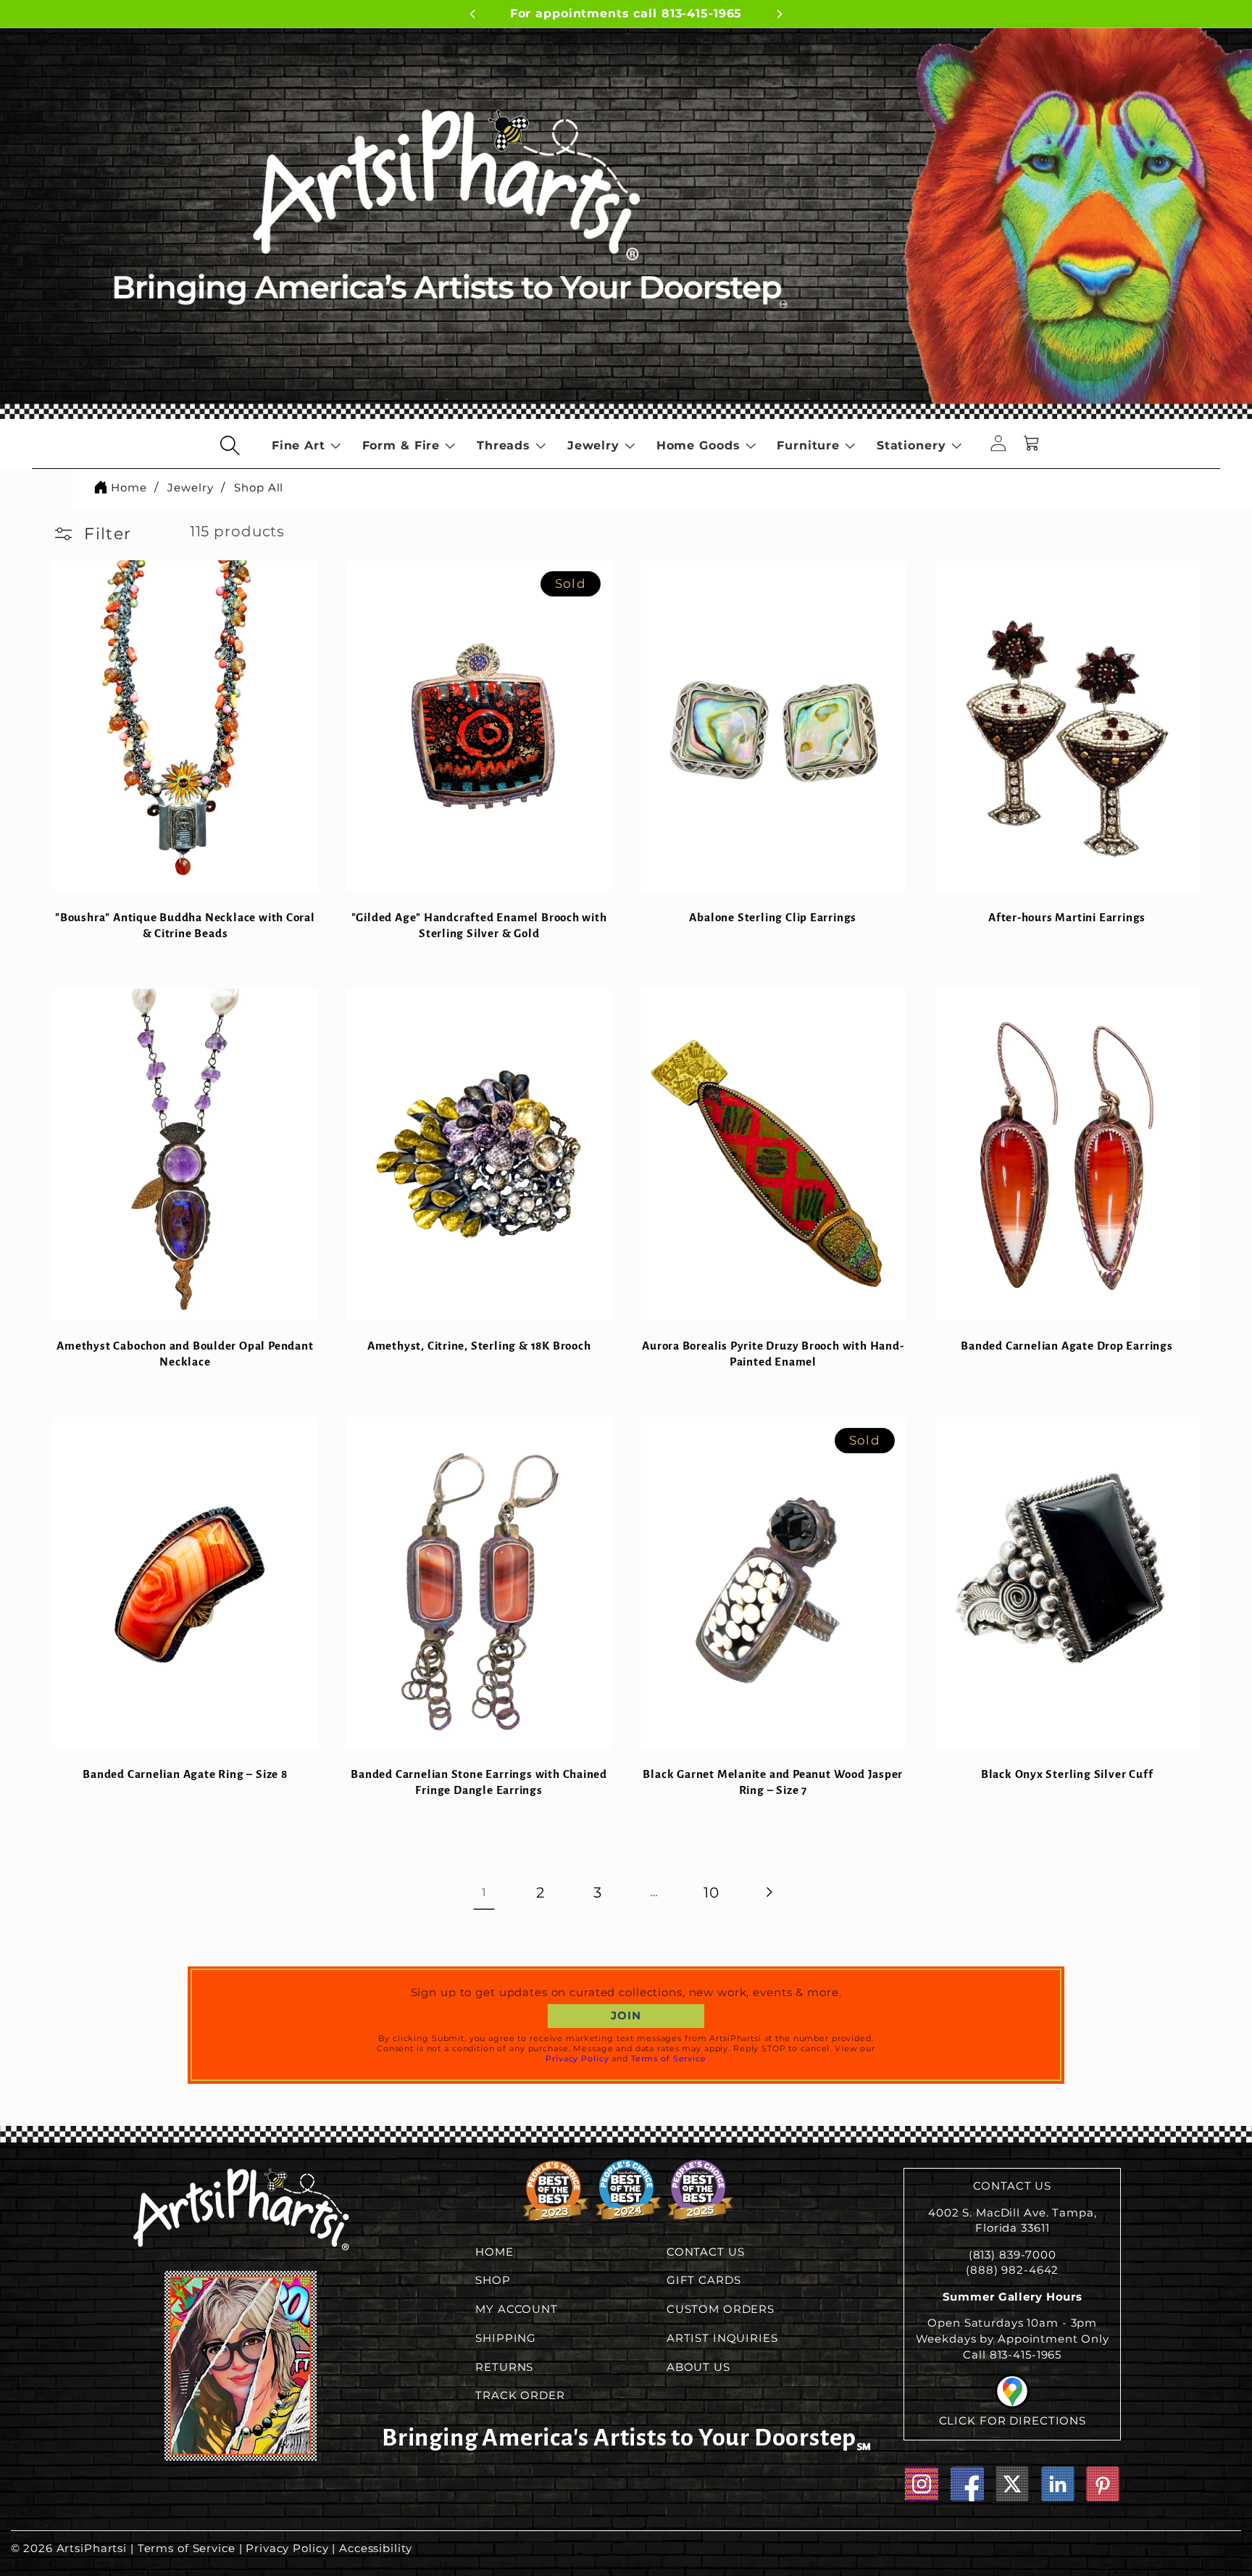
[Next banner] (780, 16)
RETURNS (504, 2367)
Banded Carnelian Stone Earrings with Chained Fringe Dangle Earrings (479, 1782)
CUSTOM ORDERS (721, 2309)
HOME (494, 2252)
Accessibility (375, 2548)
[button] (230, 445)
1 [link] (484, 1892)
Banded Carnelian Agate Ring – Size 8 (185, 1774)
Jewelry (593, 445)
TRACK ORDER (520, 2396)
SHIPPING (506, 2338)
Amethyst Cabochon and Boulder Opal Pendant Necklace (185, 1354)
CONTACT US (706, 2252)
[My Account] (998, 445)
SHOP (493, 2280)
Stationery (911, 445)
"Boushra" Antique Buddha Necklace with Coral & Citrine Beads (185, 925)
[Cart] (1032, 445)
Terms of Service (669, 2058)
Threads (504, 445)
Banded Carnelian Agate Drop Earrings (1067, 1346)
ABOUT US (698, 2367)
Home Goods (698, 445)
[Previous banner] (472, 16)
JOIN (626, 2016)
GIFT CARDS (704, 2280)
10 (711, 1892)
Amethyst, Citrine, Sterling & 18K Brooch (479, 1346)
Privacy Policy (577, 2058)
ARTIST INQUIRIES (722, 2338)
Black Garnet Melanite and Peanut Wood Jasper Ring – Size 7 (773, 1782)
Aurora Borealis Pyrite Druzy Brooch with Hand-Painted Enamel (773, 1354)
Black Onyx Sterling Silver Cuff (1067, 1774)
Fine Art (299, 445)
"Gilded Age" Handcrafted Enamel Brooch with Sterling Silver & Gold (479, 925)
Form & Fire (401, 445)
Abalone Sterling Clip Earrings (773, 917)
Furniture (808, 445)
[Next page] (768, 1892)
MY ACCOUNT (517, 2309)
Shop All (259, 487)
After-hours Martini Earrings (1067, 917)
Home (129, 487)
